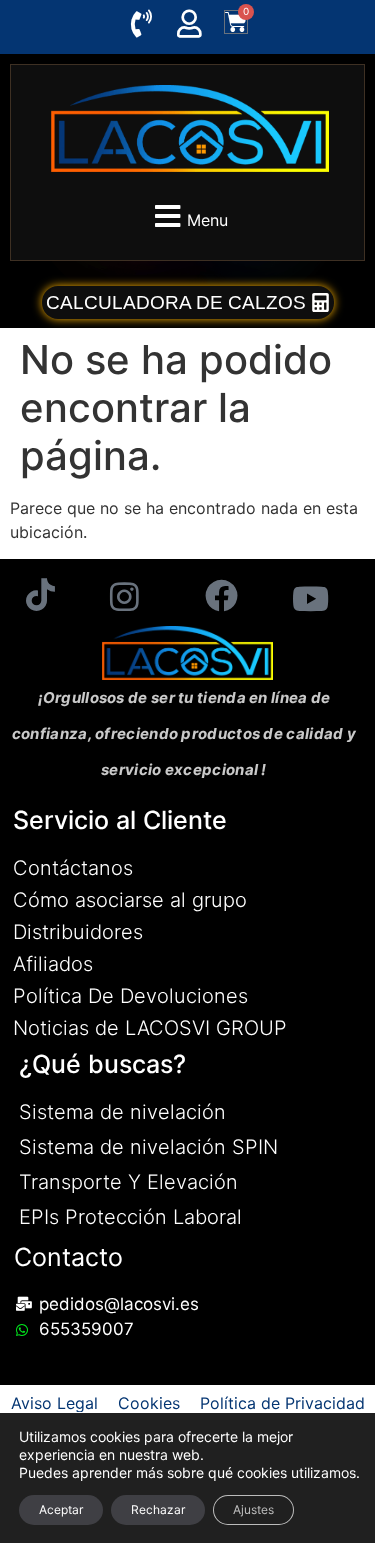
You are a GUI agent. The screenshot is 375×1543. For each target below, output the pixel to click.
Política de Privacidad (282, 1403)
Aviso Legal (54, 1403)
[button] (187, 216)
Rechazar (158, 1509)
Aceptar (61, 1509)
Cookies (149, 1403)
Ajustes (253, 1509)
